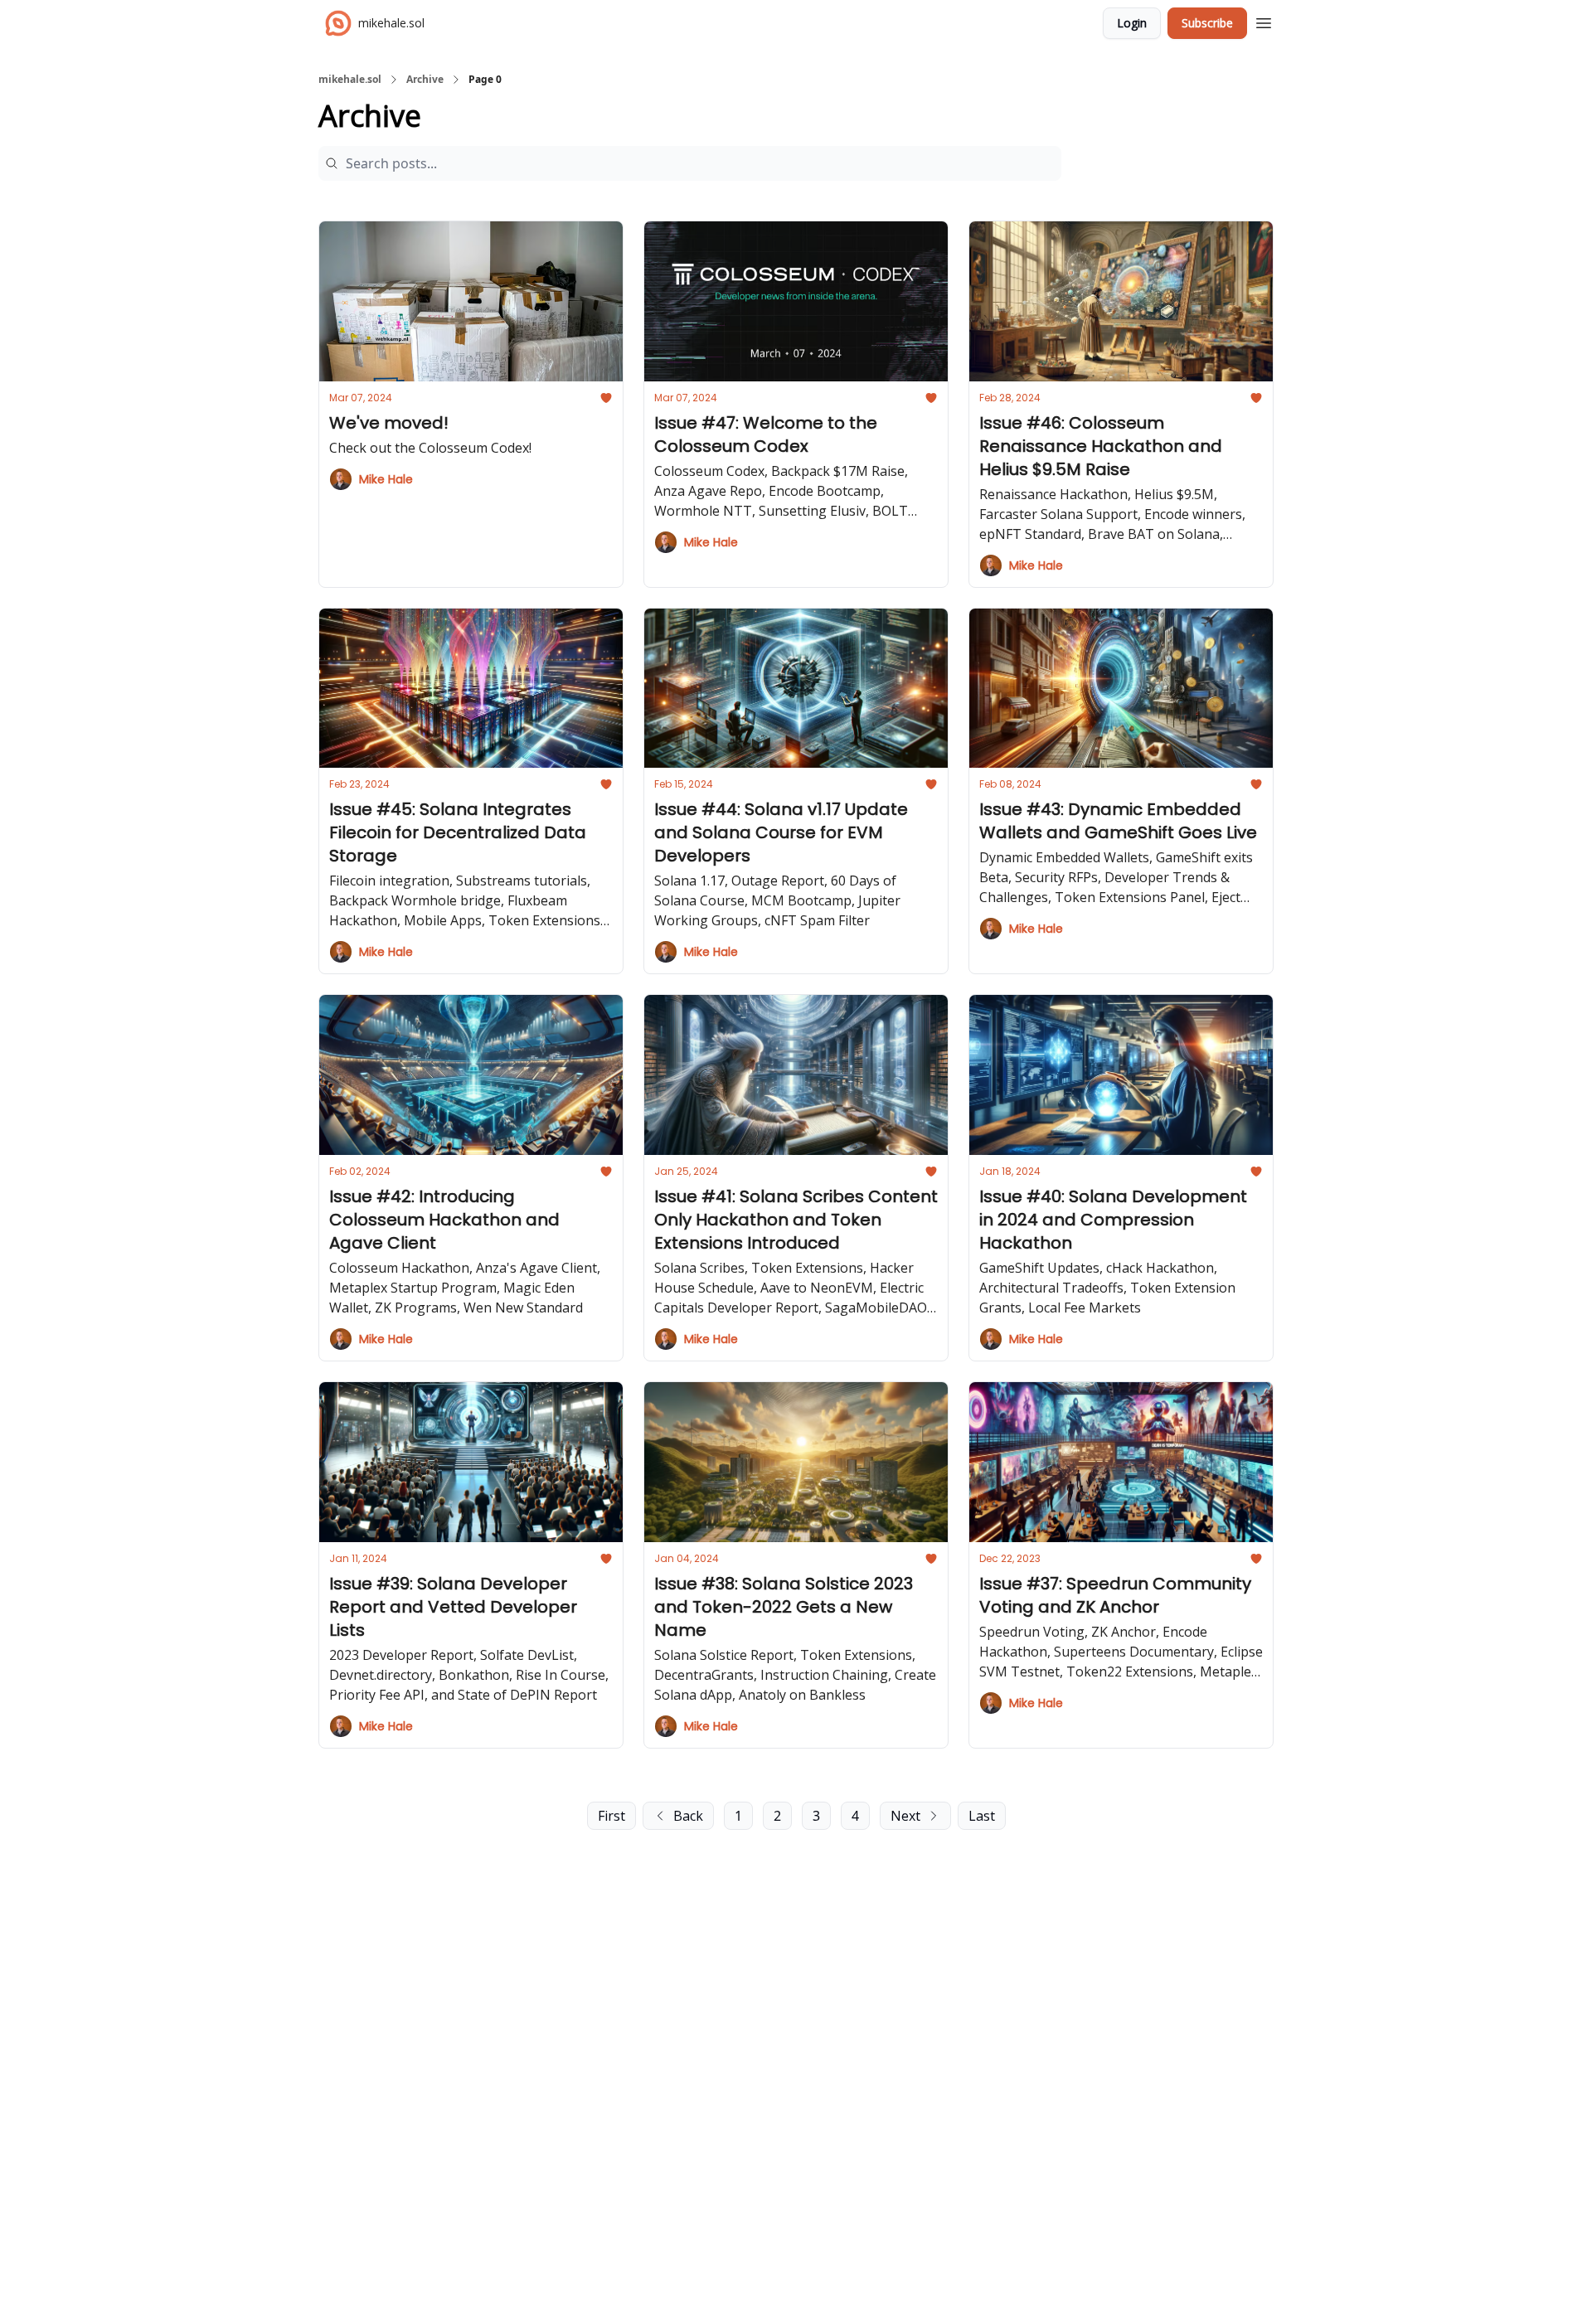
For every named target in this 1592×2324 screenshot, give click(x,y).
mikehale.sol (350, 80)
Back (688, 1816)
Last (982, 1816)
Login (1132, 23)
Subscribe (1207, 23)
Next (905, 1816)
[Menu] (1264, 21)
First (612, 1816)
